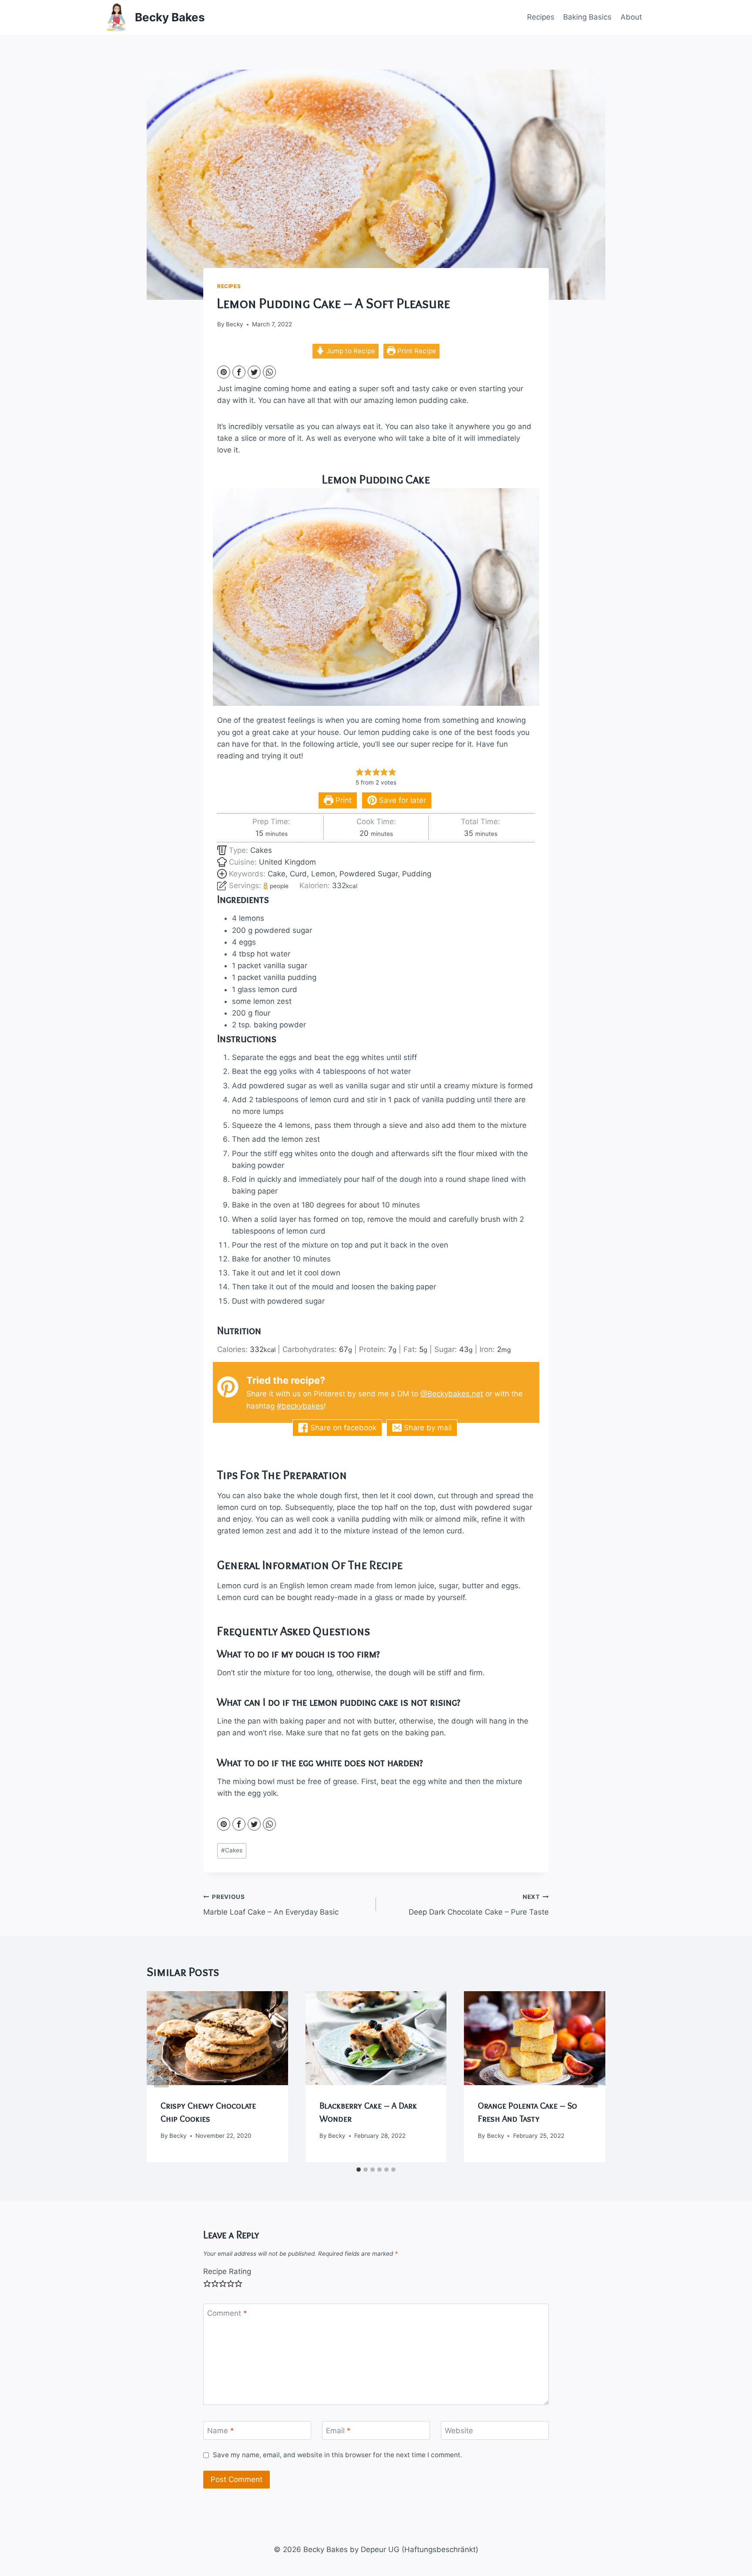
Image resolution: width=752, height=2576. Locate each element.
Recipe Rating (227, 2271)
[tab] (359, 2170)
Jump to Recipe (350, 351)
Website (459, 2431)
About (631, 17)
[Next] (591, 2077)
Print (342, 800)
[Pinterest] (224, 372)
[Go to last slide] (161, 2077)
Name (221, 2431)
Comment (227, 2313)
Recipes (541, 17)
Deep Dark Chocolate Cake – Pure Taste (479, 1905)
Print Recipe (416, 351)
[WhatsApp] (269, 372)
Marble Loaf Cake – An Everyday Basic (271, 1905)
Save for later (401, 800)
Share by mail (427, 1428)
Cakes (232, 1850)
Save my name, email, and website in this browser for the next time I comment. (337, 2455)
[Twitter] (254, 372)
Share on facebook (342, 1428)
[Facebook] (239, 372)
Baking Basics (587, 17)
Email (338, 2431)
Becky (235, 324)
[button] (360, 772)
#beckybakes (300, 1406)
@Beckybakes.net (452, 1394)
